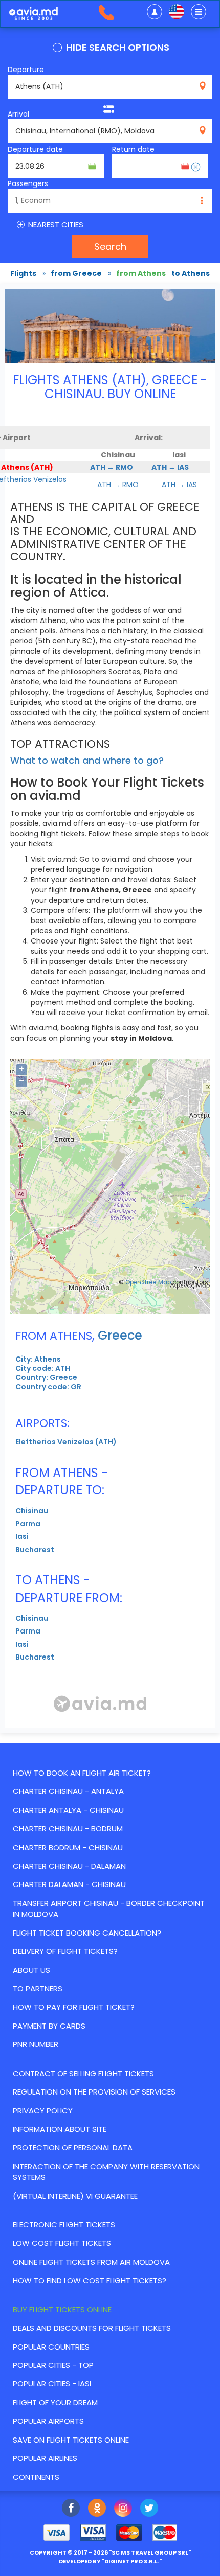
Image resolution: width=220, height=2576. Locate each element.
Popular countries (51, 2347)
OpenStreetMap (148, 1282)
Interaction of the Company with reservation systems (106, 2172)
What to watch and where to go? (87, 760)
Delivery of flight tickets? (65, 1951)
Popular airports (48, 2421)
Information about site (60, 2129)
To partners (38, 1988)
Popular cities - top (53, 2365)
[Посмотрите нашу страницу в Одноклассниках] (97, 2509)
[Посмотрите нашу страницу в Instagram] (123, 2509)
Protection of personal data (73, 2147)
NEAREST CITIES (55, 225)
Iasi (22, 1536)
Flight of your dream (55, 2402)
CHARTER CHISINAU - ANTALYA (68, 1791)
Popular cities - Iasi (52, 2384)
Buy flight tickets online (62, 2309)
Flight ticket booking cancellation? (87, 1933)
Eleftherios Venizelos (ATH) (66, 1442)
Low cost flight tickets (62, 2243)
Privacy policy (43, 2111)
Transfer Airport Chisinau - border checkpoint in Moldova (109, 1908)
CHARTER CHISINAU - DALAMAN (69, 1866)
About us (31, 1970)
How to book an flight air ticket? (82, 1773)
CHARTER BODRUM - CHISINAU (68, 1847)
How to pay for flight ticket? (74, 2007)
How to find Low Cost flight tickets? (90, 2280)
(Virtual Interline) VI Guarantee (75, 2196)
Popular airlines (45, 2458)
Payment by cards (49, 2026)
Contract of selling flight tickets (83, 2073)
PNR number (36, 2044)
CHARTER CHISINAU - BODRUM (68, 1828)
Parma (28, 1524)
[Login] (155, 12)
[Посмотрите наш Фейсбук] (71, 2509)
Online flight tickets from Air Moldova (91, 2262)
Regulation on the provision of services (94, 2092)
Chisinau (32, 1511)
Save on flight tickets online (71, 2440)
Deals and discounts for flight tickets (92, 2328)
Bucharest (35, 1550)
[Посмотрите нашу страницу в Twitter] (149, 2509)
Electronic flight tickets (64, 2225)
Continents (36, 2477)
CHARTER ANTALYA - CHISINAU (68, 1810)
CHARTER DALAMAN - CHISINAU (69, 1884)
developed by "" (110, 2561)
